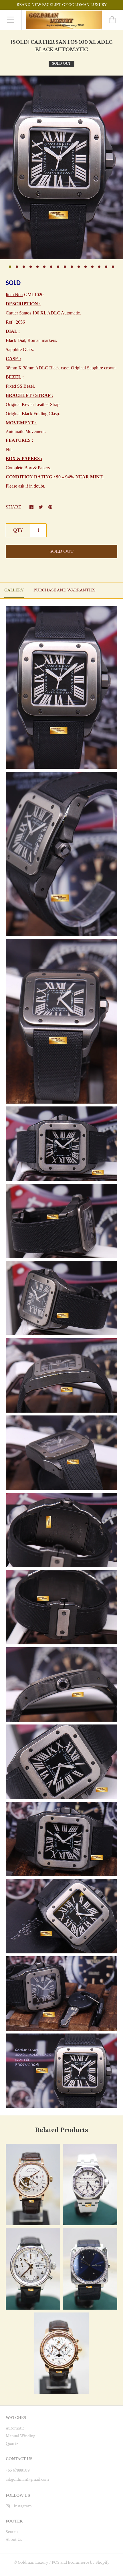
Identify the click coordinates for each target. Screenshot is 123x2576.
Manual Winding (20, 2436)
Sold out (61, 551)
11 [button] (79, 267)
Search (12, 2532)
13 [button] (92, 267)
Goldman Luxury (33, 2562)
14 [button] (99, 267)
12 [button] (86, 267)
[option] (61, 167)
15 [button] (106, 267)
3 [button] (24, 267)
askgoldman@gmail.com (27, 2479)
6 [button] (44, 267)
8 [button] (58, 267)
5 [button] (37, 267)
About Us (14, 2540)
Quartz (12, 2444)
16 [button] (113, 267)
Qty (18, 530)
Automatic (15, 2428)
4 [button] (31, 267)
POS (56, 2562)
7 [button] (51, 267)
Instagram (23, 2506)
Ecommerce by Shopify (89, 2562)
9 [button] (65, 267)
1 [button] (10, 267)
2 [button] (17, 267)
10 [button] (72, 267)
